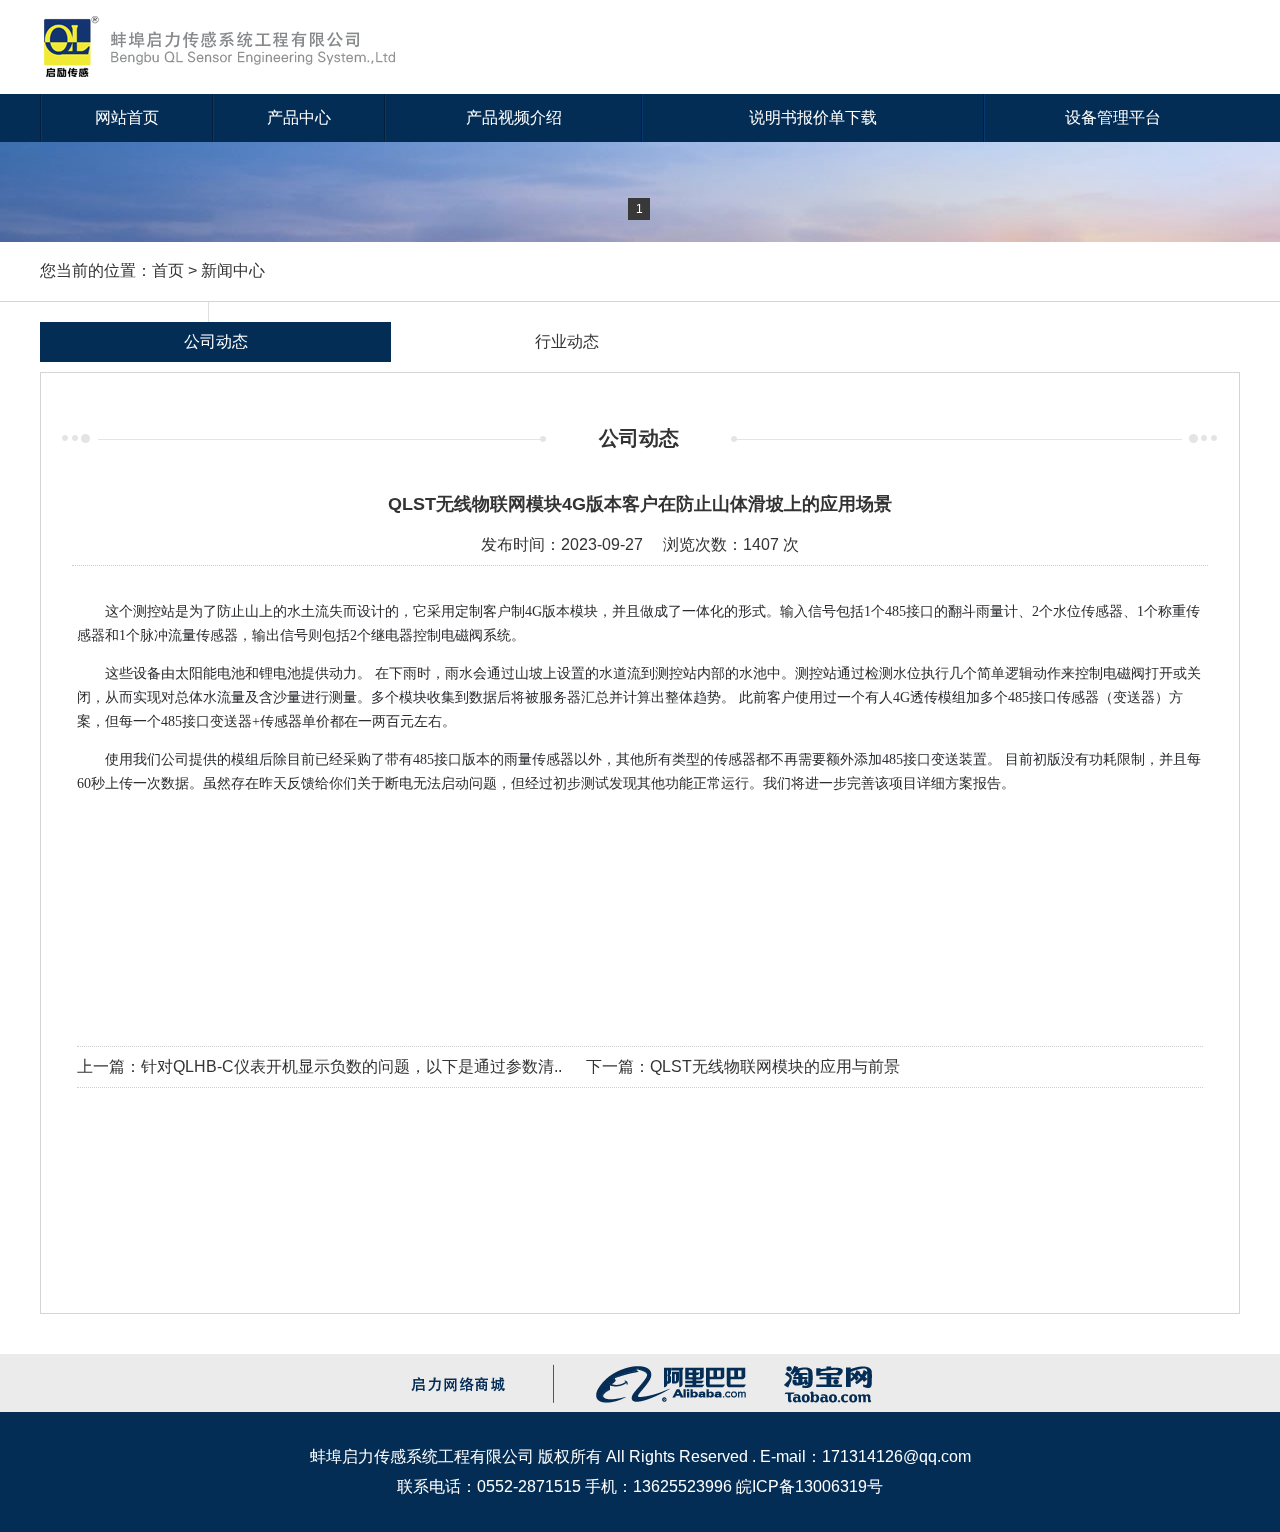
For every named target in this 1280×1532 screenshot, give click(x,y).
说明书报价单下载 (813, 117)
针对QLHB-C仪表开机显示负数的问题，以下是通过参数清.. (351, 1066)
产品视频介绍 (514, 117)
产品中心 (299, 117)
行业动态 (567, 341)
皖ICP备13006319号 (809, 1486)
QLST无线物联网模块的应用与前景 (775, 1066)
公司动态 (216, 341)
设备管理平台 (1113, 117)
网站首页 (127, 117)
